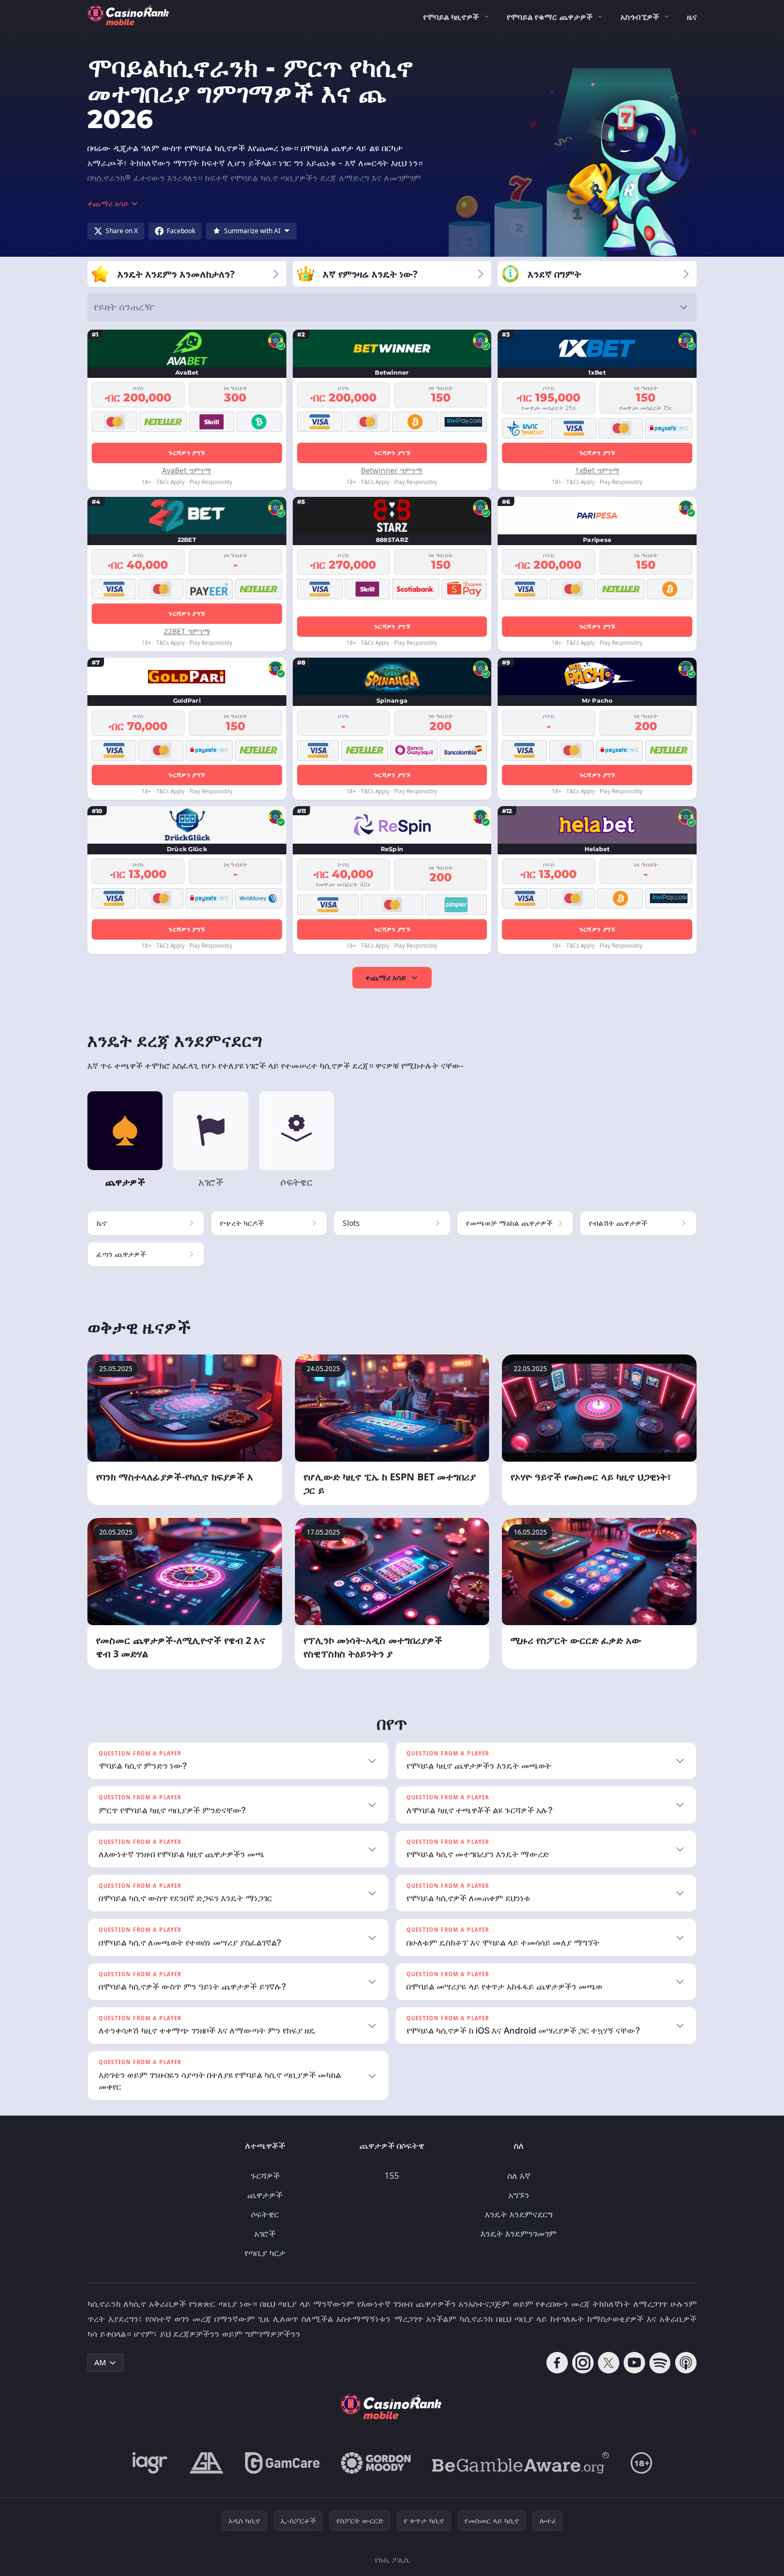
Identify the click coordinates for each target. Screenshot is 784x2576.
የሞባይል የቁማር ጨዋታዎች (550, 17)
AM (100, 2362)
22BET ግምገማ (187, 631)
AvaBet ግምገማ (187, 470)
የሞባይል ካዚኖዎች (451, 17)
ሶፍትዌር (265, 2214)
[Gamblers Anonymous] (206, 2463)
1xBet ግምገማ (597, 470)
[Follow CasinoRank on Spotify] (660, 2363)
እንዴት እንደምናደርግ (519, 2214)
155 (392, 2176)
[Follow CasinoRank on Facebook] (557, 2363)
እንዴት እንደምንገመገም (519, 2233)
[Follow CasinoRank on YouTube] (634, 2363)
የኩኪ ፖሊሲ (392, 2560)
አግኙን (519, 2195)
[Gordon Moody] (376, 2463)
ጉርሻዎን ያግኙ (187, 453)
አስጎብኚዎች (640, 17)
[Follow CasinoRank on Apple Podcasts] (686, 2363)
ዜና (692, 17)
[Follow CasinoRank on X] (609, 2363)
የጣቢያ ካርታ (265, 2253)
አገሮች (265, 2233)
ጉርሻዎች (265, 2176)
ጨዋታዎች (265, 2195)
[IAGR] (150, 2463)
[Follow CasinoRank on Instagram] (583, 2363)
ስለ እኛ (519, 2176)
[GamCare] (282, 2463)
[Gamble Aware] (521, 2463)
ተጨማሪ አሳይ (386, 977)
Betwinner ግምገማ (392, 470)
